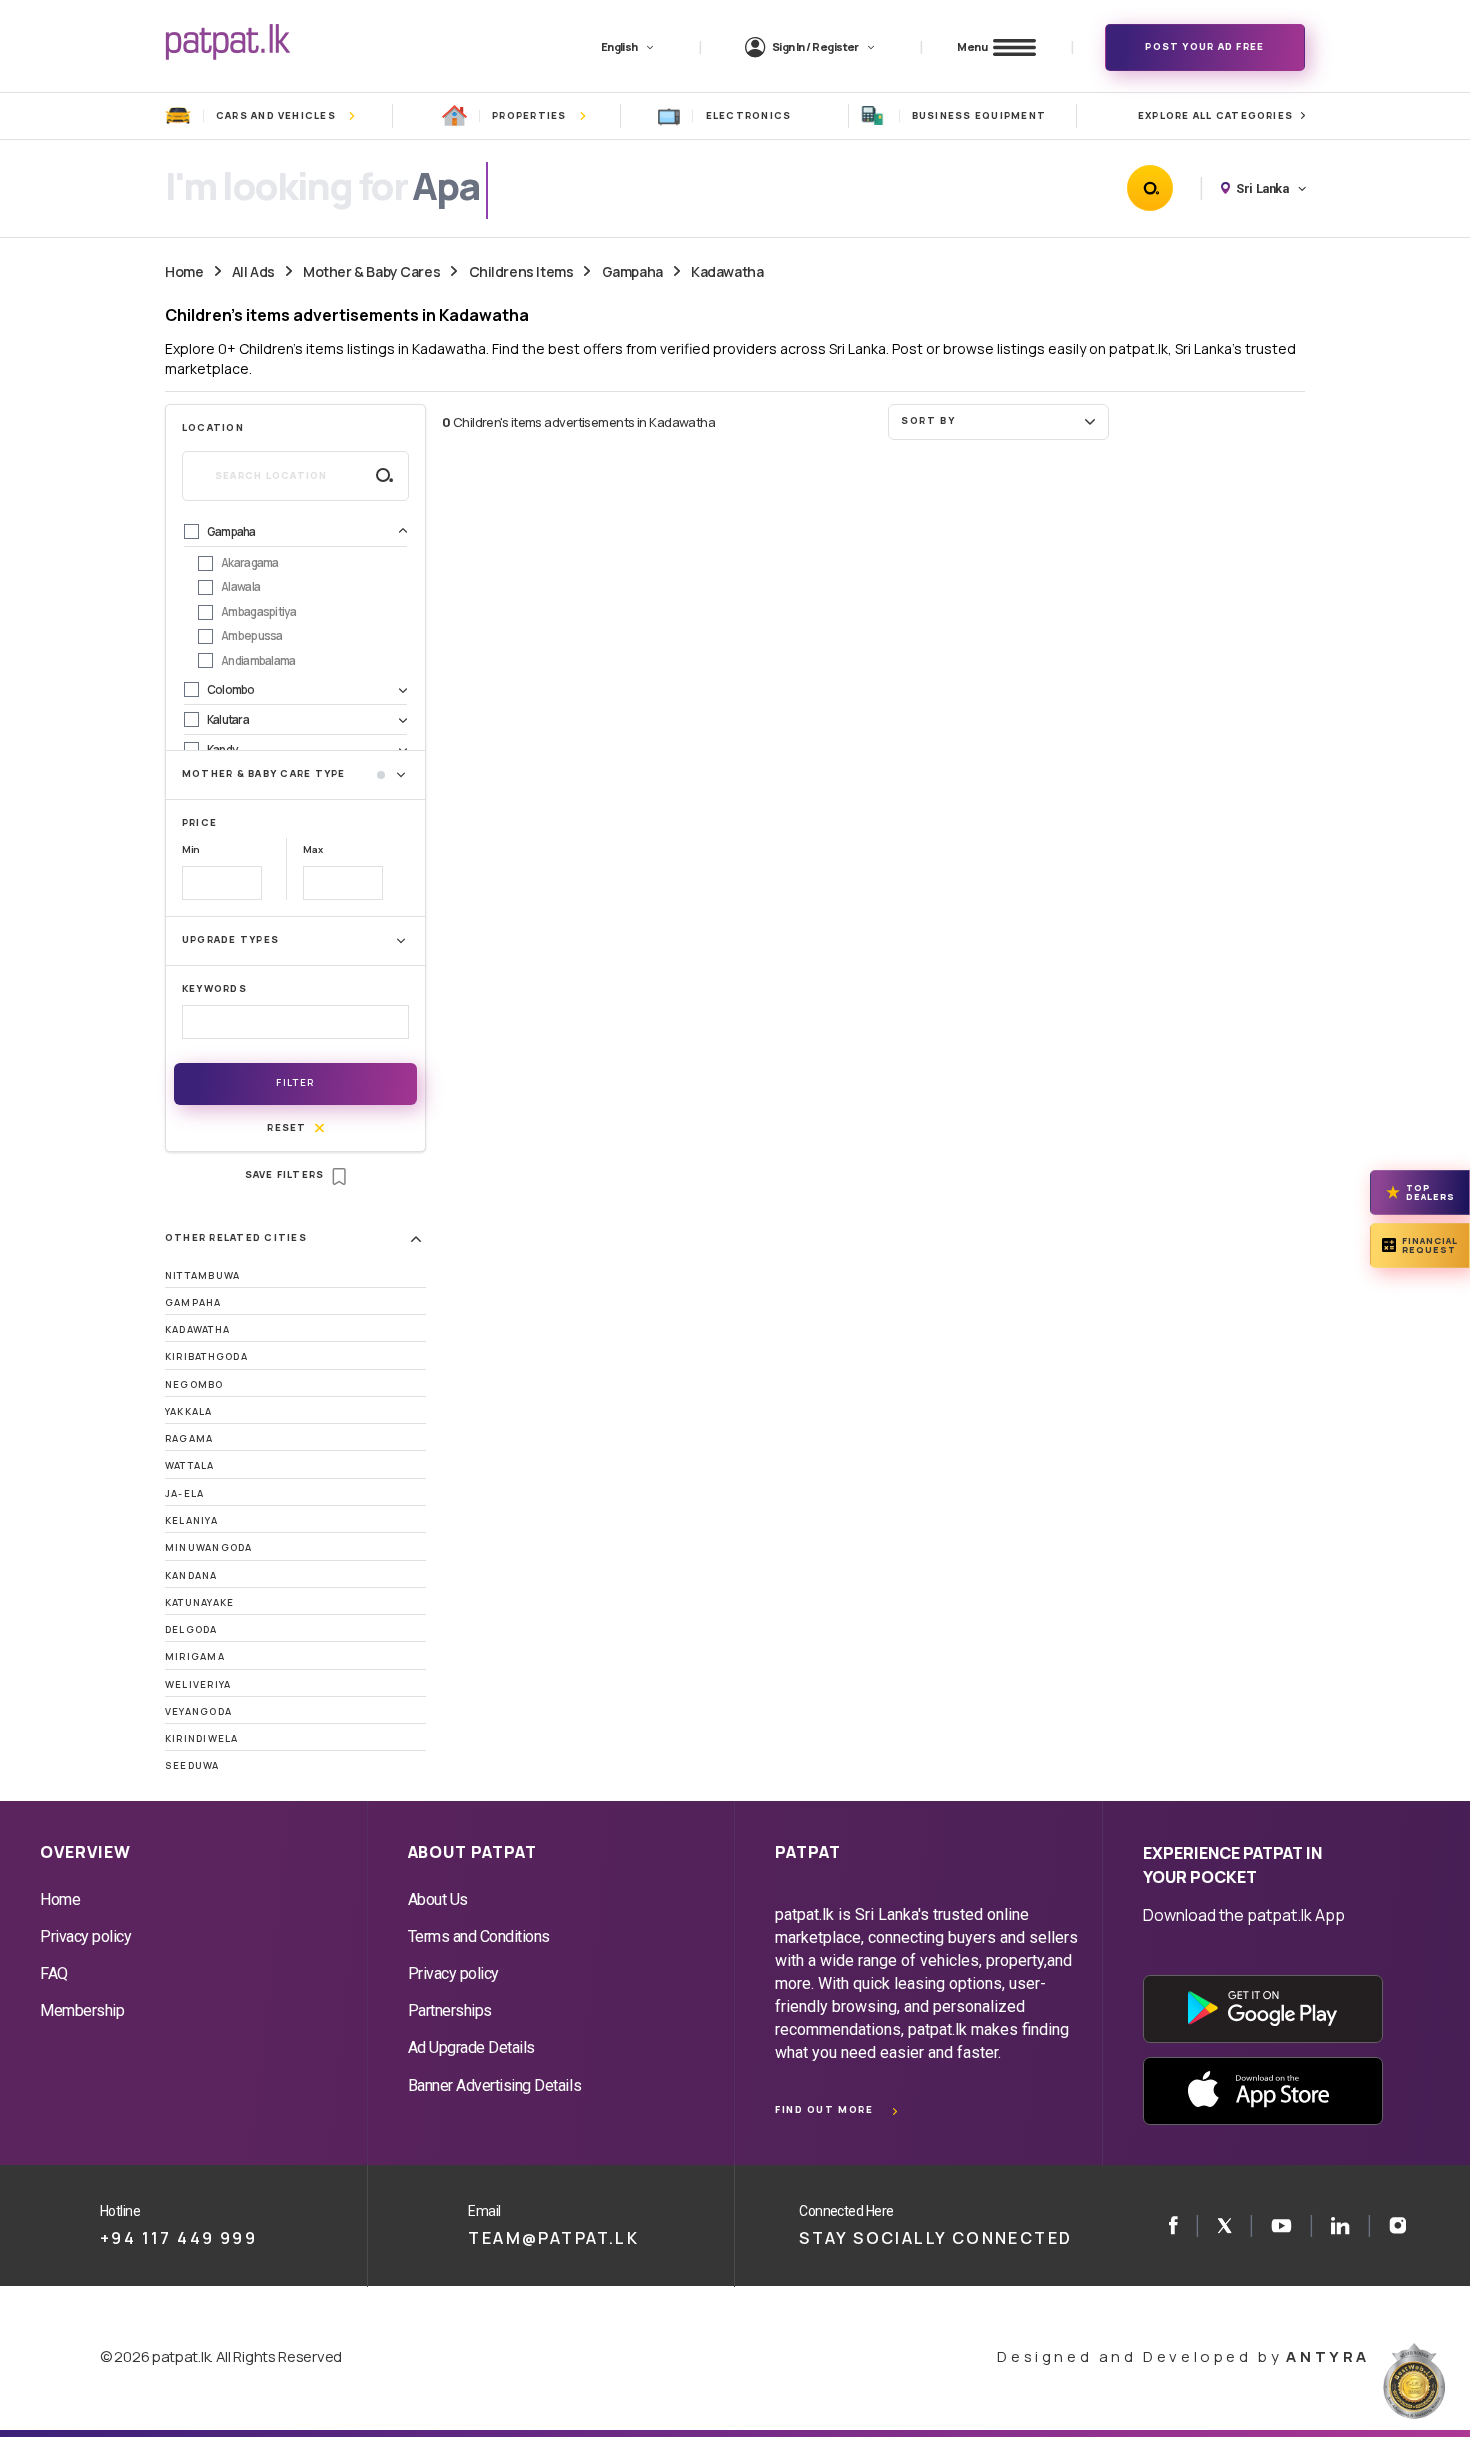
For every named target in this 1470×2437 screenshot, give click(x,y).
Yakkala (189, 1411)
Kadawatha (727, 271)
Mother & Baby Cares (371, 271)
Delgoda (191, 1629)
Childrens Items (521, 271)
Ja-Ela (184, 1493)
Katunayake (199, 1602)
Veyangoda (198, 1711)
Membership (82, 2010)
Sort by (928, 420)
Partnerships (450, 2010)
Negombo (194, 1384)
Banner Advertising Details (495, 2085)
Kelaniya (191, 1520)
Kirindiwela (202, 1738)
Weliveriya (198, 1684)
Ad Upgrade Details (471, 2047)
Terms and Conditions (479, 1936)
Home (184, 271)
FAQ (54, 1973)
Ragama (189, 1438)
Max (312, 849)
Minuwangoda (209, 1547)
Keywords (214, 988)
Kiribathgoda (206, 1356)
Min (191, 849)
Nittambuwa (202, 1275)
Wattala (190, 1465)
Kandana (191, 1575)
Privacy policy (85, 1936)
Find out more (824, 2109)
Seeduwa (192, 1765)
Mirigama (195, 1656)
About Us (438, 1899)
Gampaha (632, 271)
